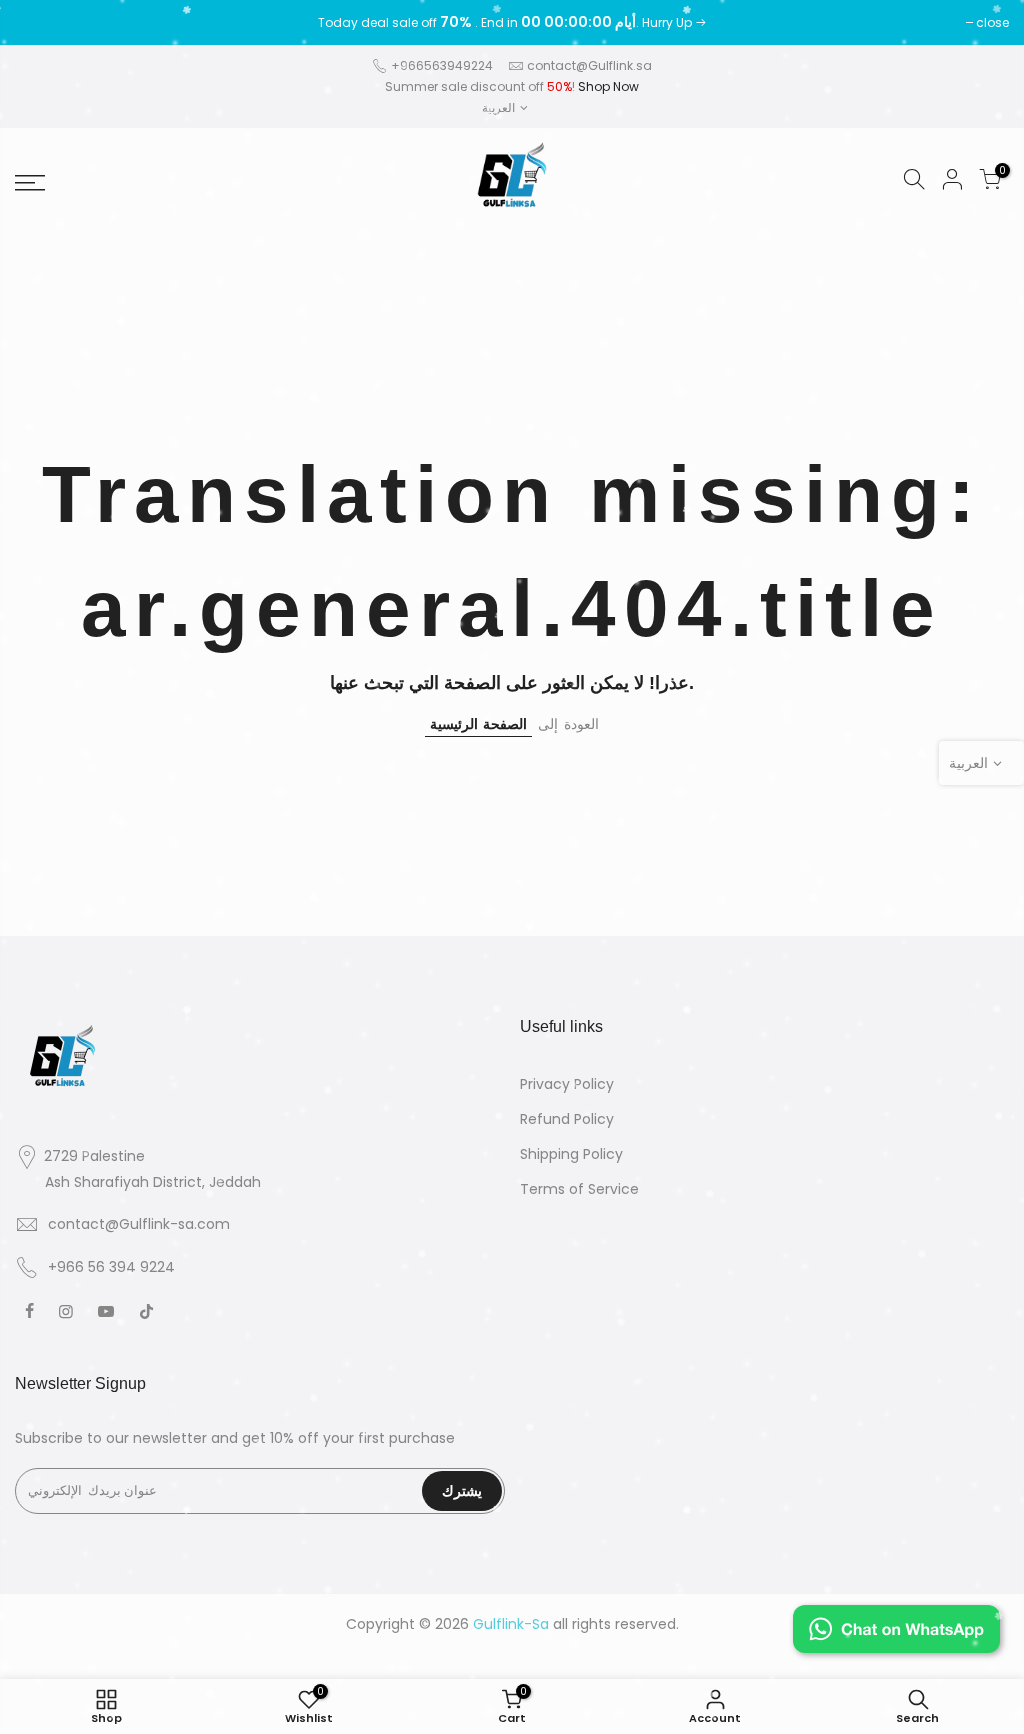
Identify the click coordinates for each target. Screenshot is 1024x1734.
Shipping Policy (571, 1154)
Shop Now (608, 86)
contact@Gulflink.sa (589, 65)
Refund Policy (567, 1119)
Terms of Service (579, 1189)
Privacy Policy (567, 1084)
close (41, 22)
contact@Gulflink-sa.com (139, 1224)
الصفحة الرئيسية (478, 724)
